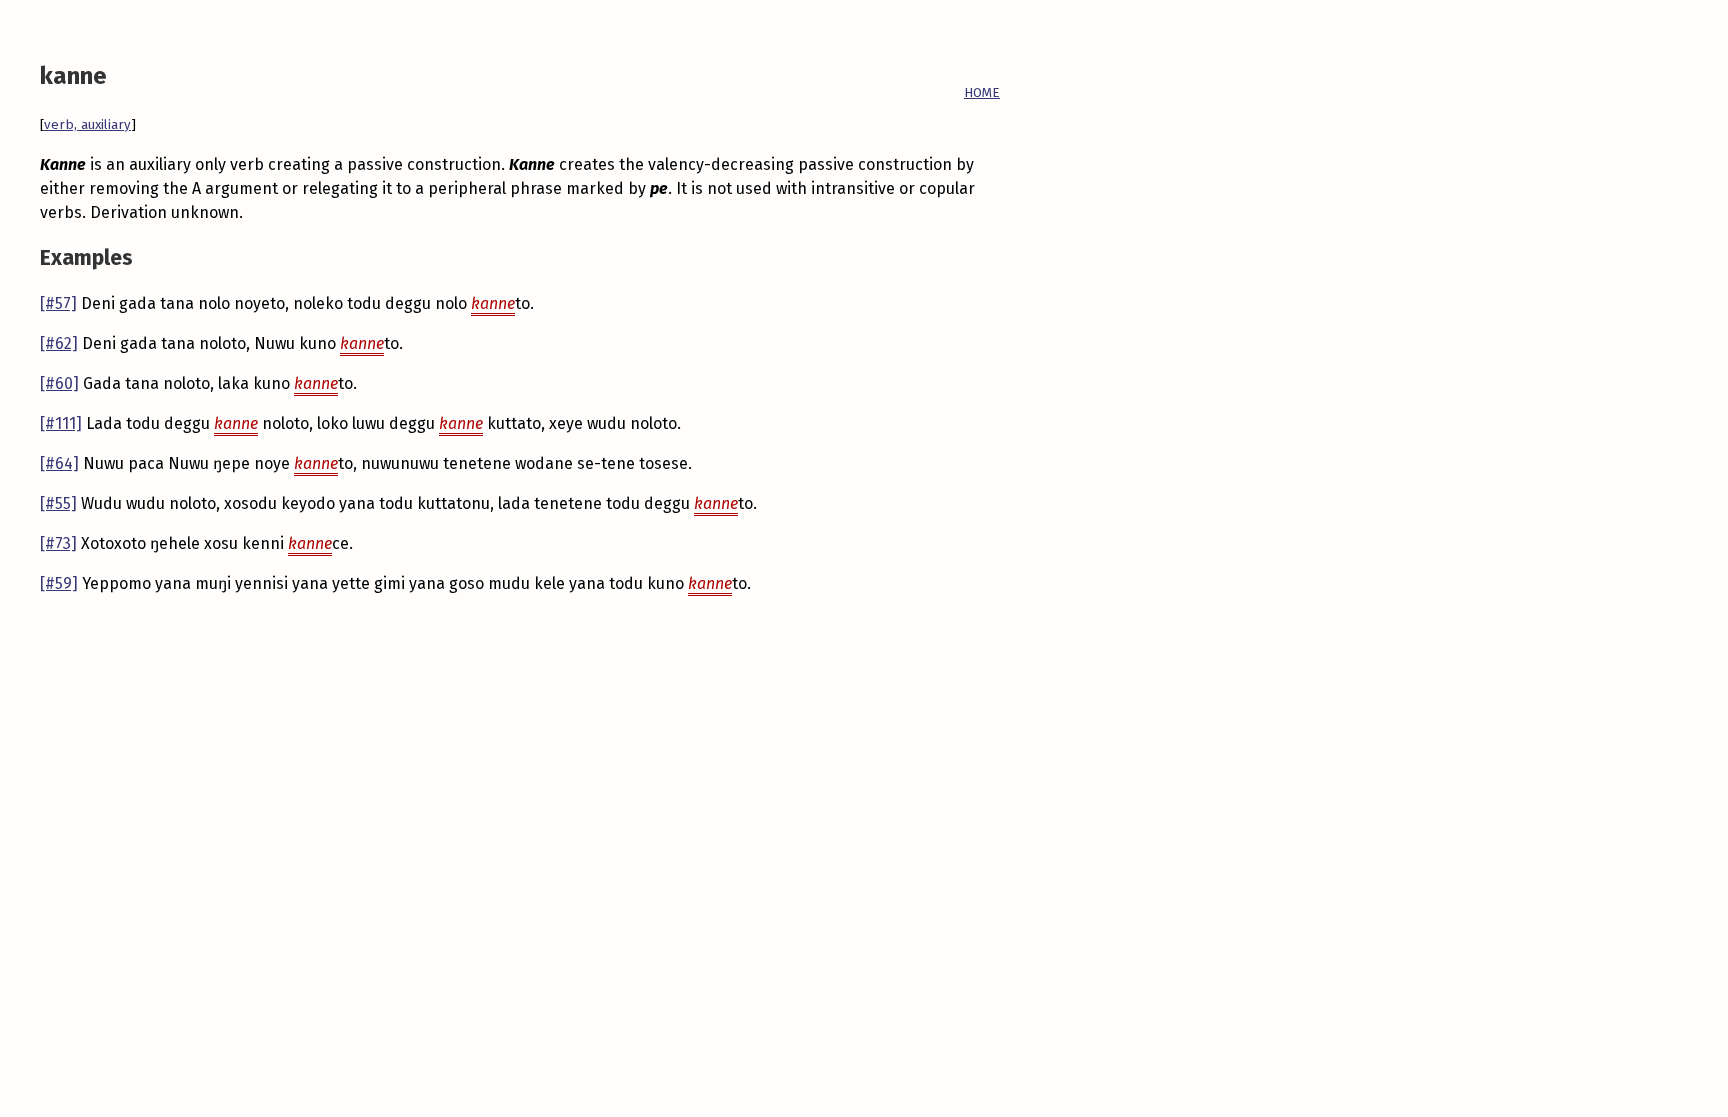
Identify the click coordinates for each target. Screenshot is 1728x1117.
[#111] (61, 423)
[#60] (59, 383)
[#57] (58, 303)
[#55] (58, 503)
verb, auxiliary (87, 125)
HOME (982, 93)
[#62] (59, 343)
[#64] (59, 463)
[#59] (59, 583)
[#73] (58, 543)
